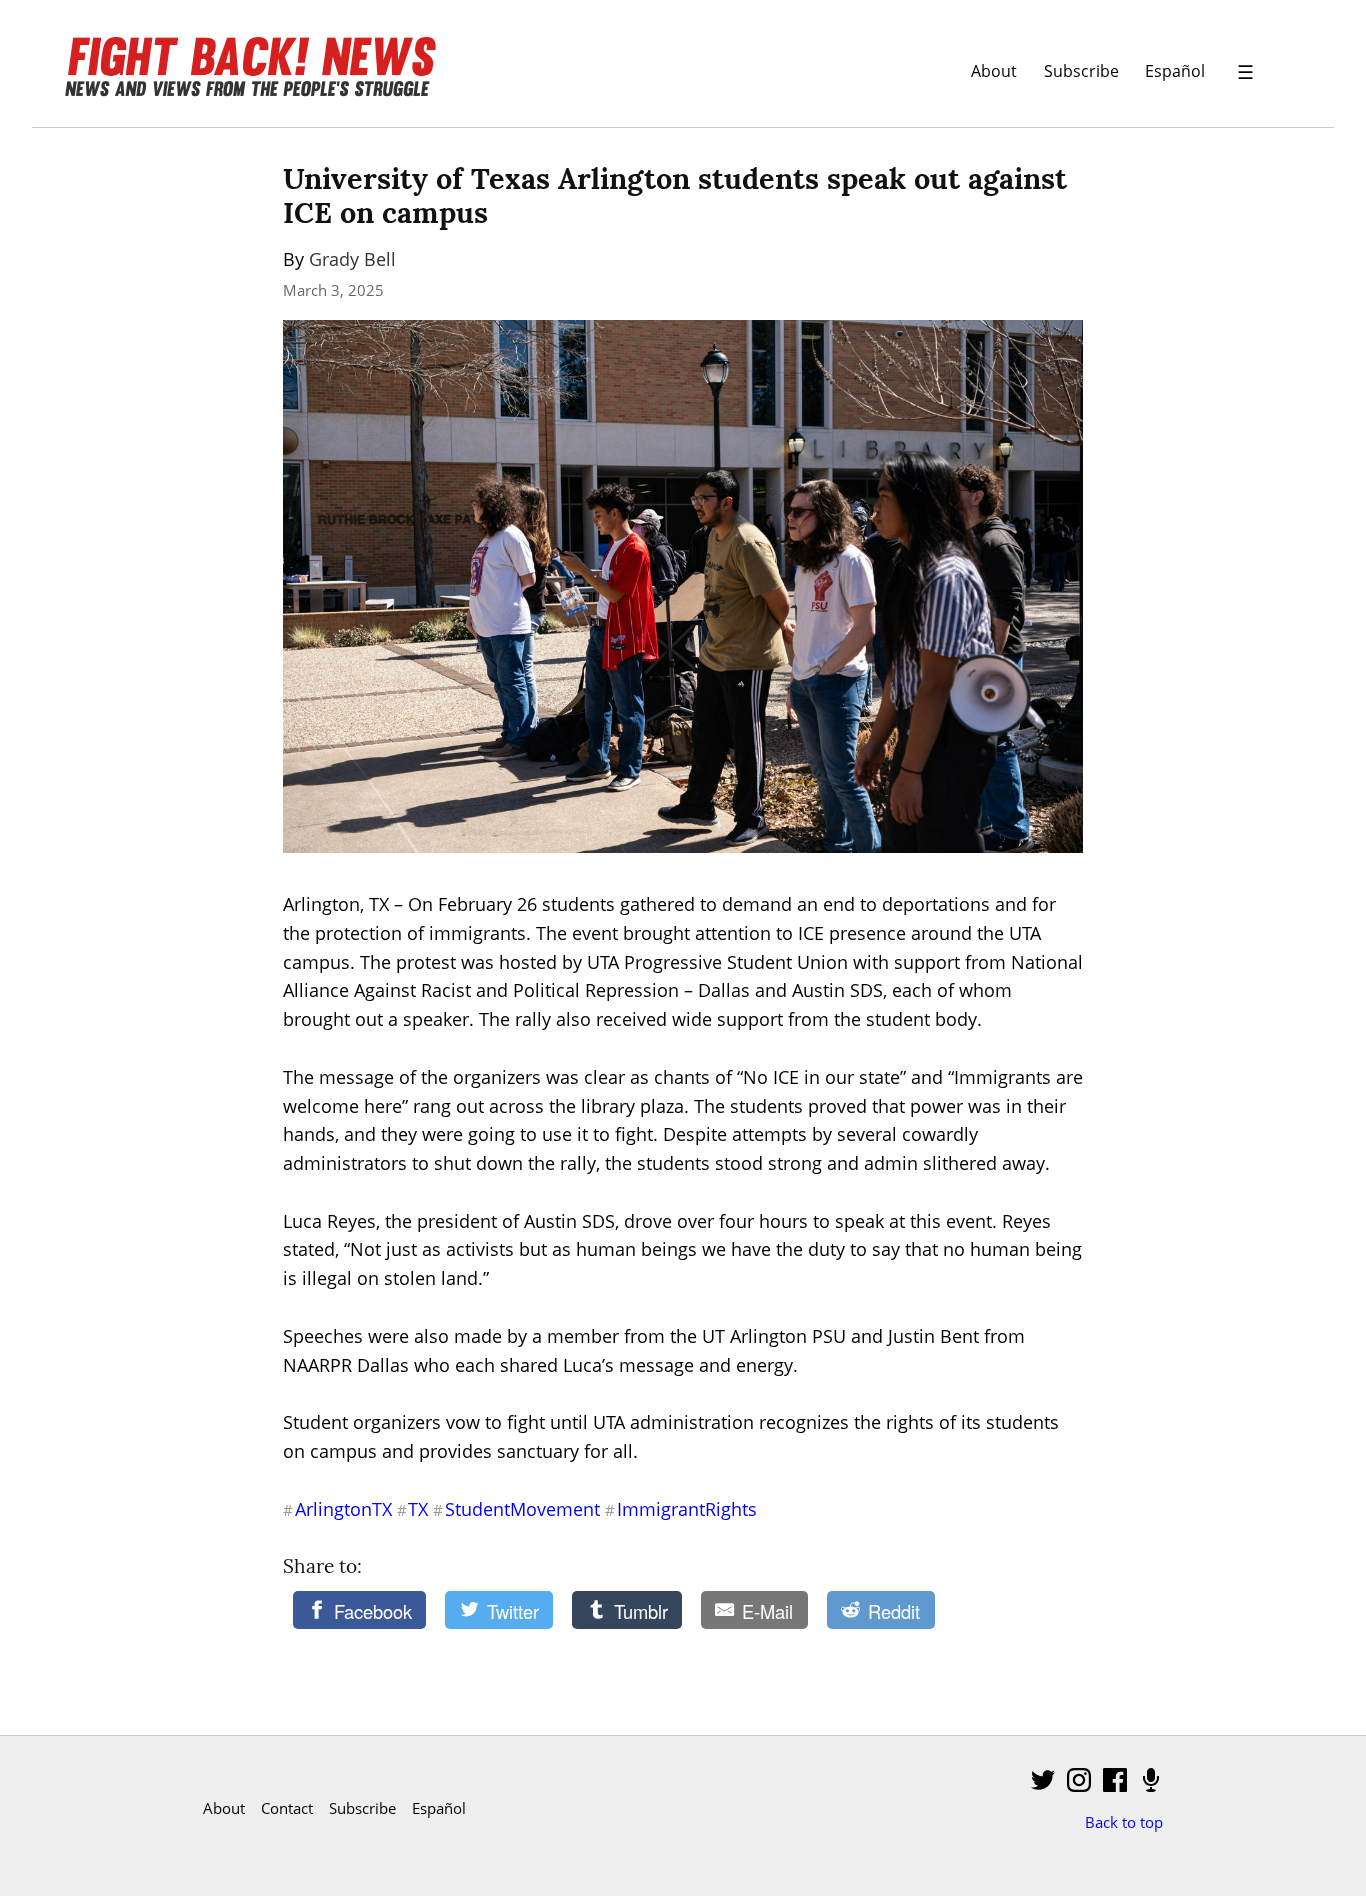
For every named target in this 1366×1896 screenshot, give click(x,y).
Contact (287, 1808)
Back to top (1124, 1822)
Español (1175, 70)
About (994, 70)
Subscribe (1081, 70)
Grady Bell (352, 259)
